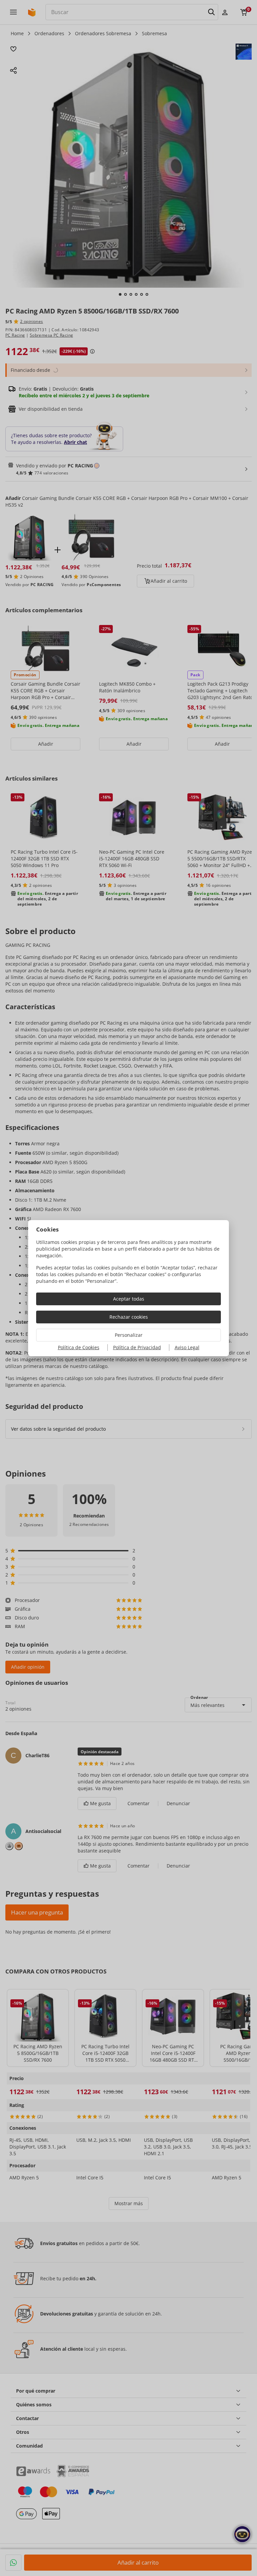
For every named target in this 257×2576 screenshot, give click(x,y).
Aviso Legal (187, 1347)
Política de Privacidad (137, 1347)
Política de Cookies (79, 1347)
